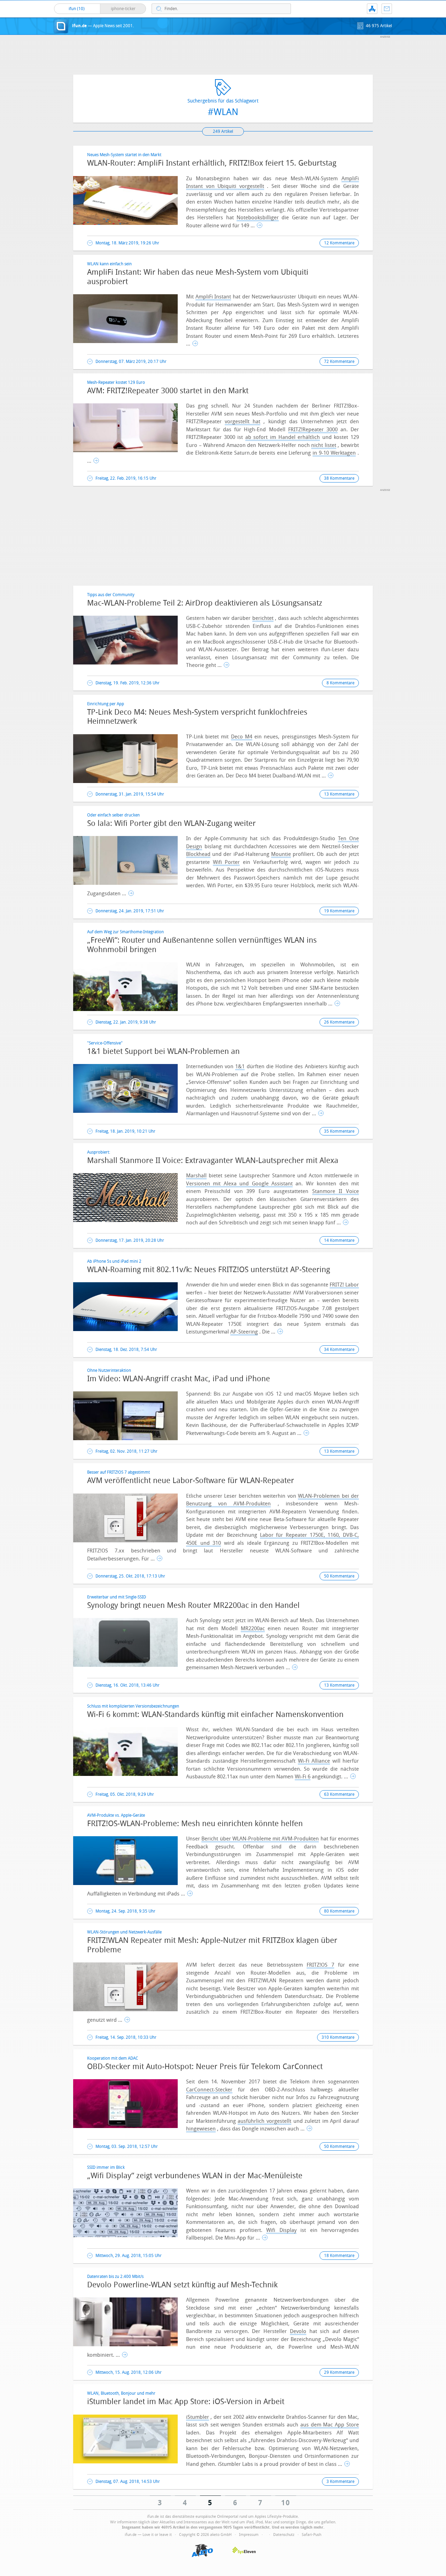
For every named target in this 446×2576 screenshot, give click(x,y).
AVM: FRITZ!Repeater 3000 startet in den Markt (168, 391)
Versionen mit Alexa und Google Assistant (239, 1184)
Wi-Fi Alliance (314, 1761)
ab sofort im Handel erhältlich (283, 437)
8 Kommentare (340, 683)
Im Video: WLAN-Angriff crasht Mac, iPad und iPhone (179, 1379)
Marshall (196, 1176)
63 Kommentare (339, 1794)
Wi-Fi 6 (303, 1777)
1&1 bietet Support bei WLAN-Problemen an (163, 1051)
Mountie (281, 854)
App (372, 9)
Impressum (249, 2535)
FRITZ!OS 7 (320, 1965)
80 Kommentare (339, 1911)
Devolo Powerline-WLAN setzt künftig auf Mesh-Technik (182, 2285)
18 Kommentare (339, 2256)
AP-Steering (244, 1332)
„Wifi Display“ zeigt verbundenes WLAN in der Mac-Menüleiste (195, 2176)
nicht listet (324, 445)
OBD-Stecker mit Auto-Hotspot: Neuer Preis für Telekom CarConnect (205, 2067)
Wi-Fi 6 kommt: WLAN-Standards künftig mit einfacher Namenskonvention (215, 1715)
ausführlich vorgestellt (264, 2121)
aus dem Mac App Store (330, 2425)
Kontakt (387, 9)
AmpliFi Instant (213, 297)
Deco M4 (242, 737)
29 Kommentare (339, 2372)
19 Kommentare (339, 911)
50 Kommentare (339, 1576)
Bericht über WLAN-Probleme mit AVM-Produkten (260, 1839)
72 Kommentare (339, 362)
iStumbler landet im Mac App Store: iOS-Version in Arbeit (186, 2402)
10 (286, 2503)
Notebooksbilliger (258, 218)
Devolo (298, 2331)
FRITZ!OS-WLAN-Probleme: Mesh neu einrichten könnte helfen (195, 1824)
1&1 (240, 1066)
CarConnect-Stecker (209, 2090)
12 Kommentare (339, 243)
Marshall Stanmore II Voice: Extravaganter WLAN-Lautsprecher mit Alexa (213, 1161)
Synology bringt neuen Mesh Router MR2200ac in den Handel (193, 1605)
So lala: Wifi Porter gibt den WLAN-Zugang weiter (171, 823)
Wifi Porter (226, 862)
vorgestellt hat (243, 421)
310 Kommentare (338, 2037)
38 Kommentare (339, 478)
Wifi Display (281, 2230)
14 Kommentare (339, 1240)
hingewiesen (201, 2129)
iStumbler (198, 2417)
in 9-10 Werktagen (334, 453)
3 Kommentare (340, 2482)
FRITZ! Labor (344, 1285)
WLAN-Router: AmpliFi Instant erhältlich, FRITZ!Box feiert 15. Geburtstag (212, 163)
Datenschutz (284, 2535)
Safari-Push (312, 2535)
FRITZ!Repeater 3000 (313, 430)
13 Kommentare (339, 794)
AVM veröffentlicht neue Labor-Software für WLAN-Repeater (191, 1481)
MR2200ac (253, 1628)
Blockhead (198, 854)
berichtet (263, 618)
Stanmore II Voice (336, 1191)
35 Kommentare (339, 1131)
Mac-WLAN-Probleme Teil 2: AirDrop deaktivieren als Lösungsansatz (205, 603)
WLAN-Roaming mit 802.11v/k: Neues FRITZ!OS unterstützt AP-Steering (209, 1270)
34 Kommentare (339, 1350)
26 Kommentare (339, 1022)
